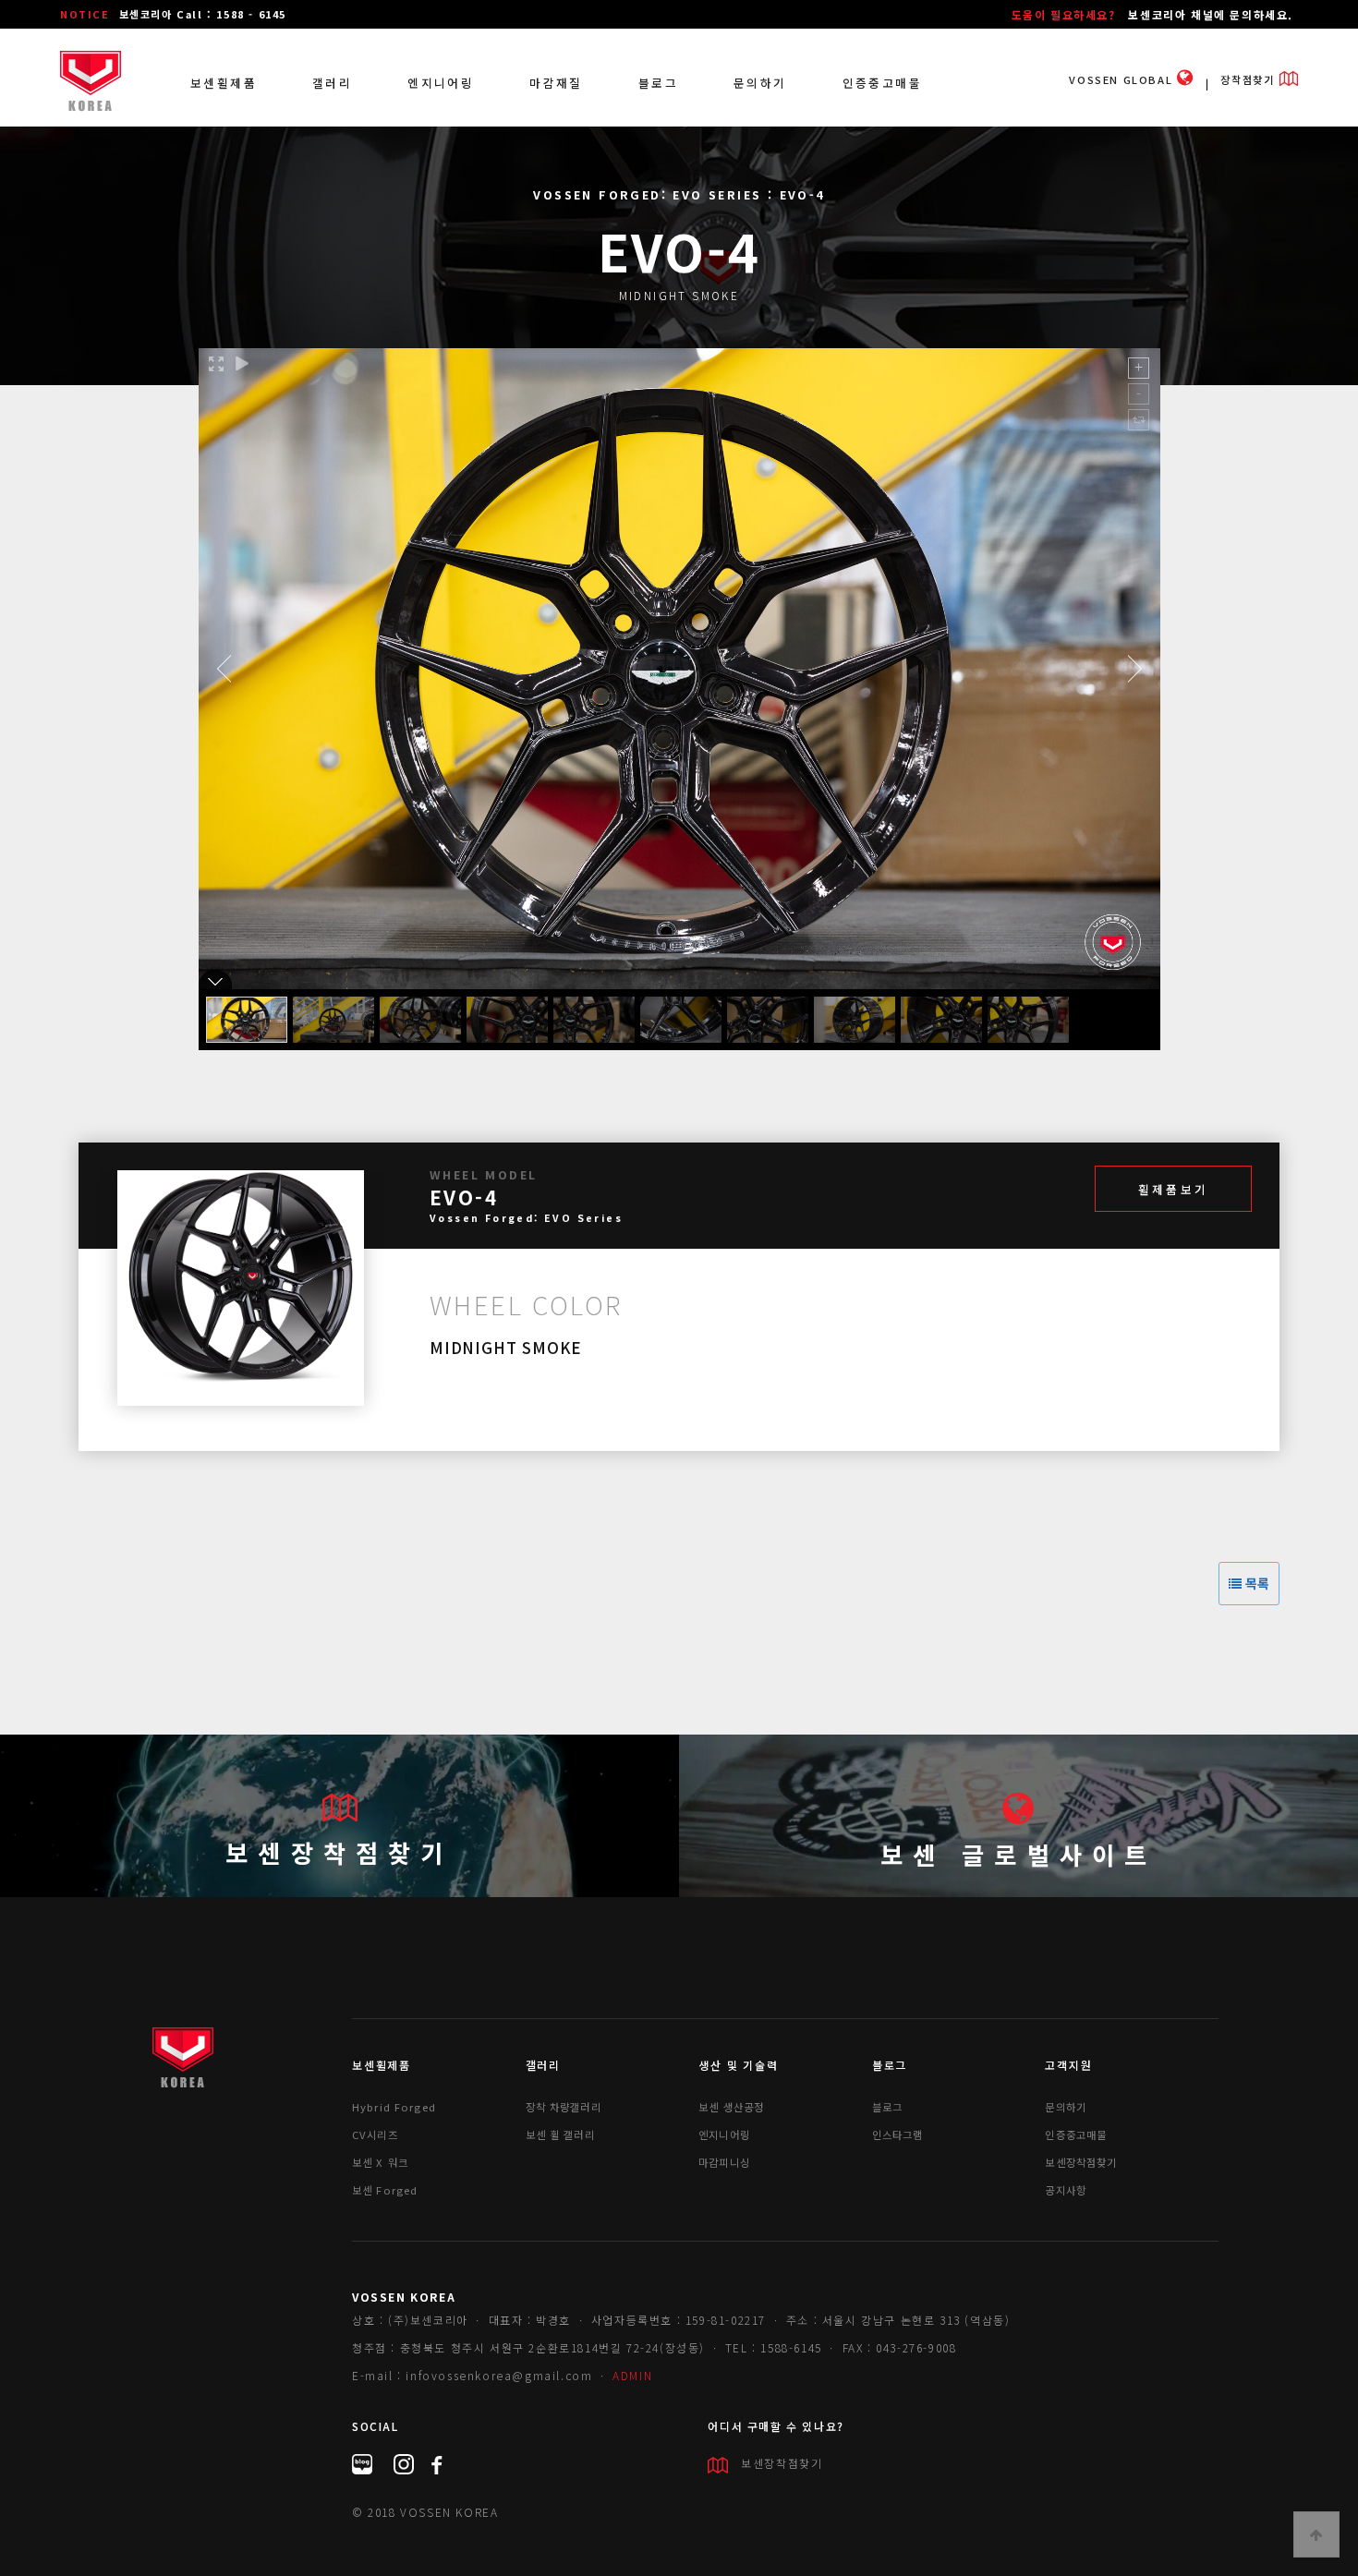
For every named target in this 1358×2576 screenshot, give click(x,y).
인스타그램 (898, 2135)
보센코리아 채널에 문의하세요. (1211, 14)
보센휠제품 (224, 83)
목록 (1255, 1583)
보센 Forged (385, 2190)
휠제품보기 (1173, 1189)
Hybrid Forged (394, 2107)
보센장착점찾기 (339, 1852)
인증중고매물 (882, 83)
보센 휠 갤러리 (560, 2135)
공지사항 (1066, 2190)
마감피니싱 (724, 2162)
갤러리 (332, 83)
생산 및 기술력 (738, 2065)
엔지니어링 (441, 83)
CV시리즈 (375, 2135)
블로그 (658, 83)
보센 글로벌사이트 (1019, 1854)
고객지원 (1068, 2065)
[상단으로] (1316, 2534)
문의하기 (760, 83)
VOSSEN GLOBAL (1122, 79)
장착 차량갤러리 (564, 2107)
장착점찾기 (1249, 79)
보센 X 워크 (380, 2162)
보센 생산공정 (731, 2107)
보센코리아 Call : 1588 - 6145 (203, 14)
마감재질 (556, 83)
